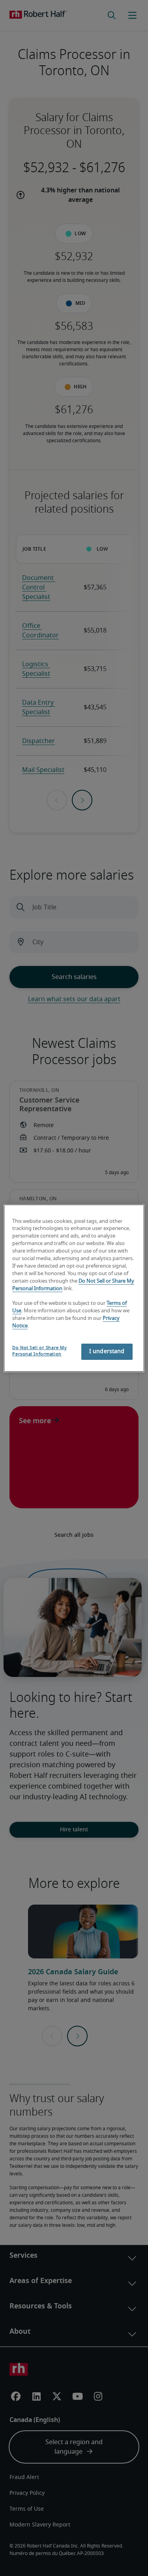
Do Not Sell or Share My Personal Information (39, 1351)
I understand (107, 1352)
